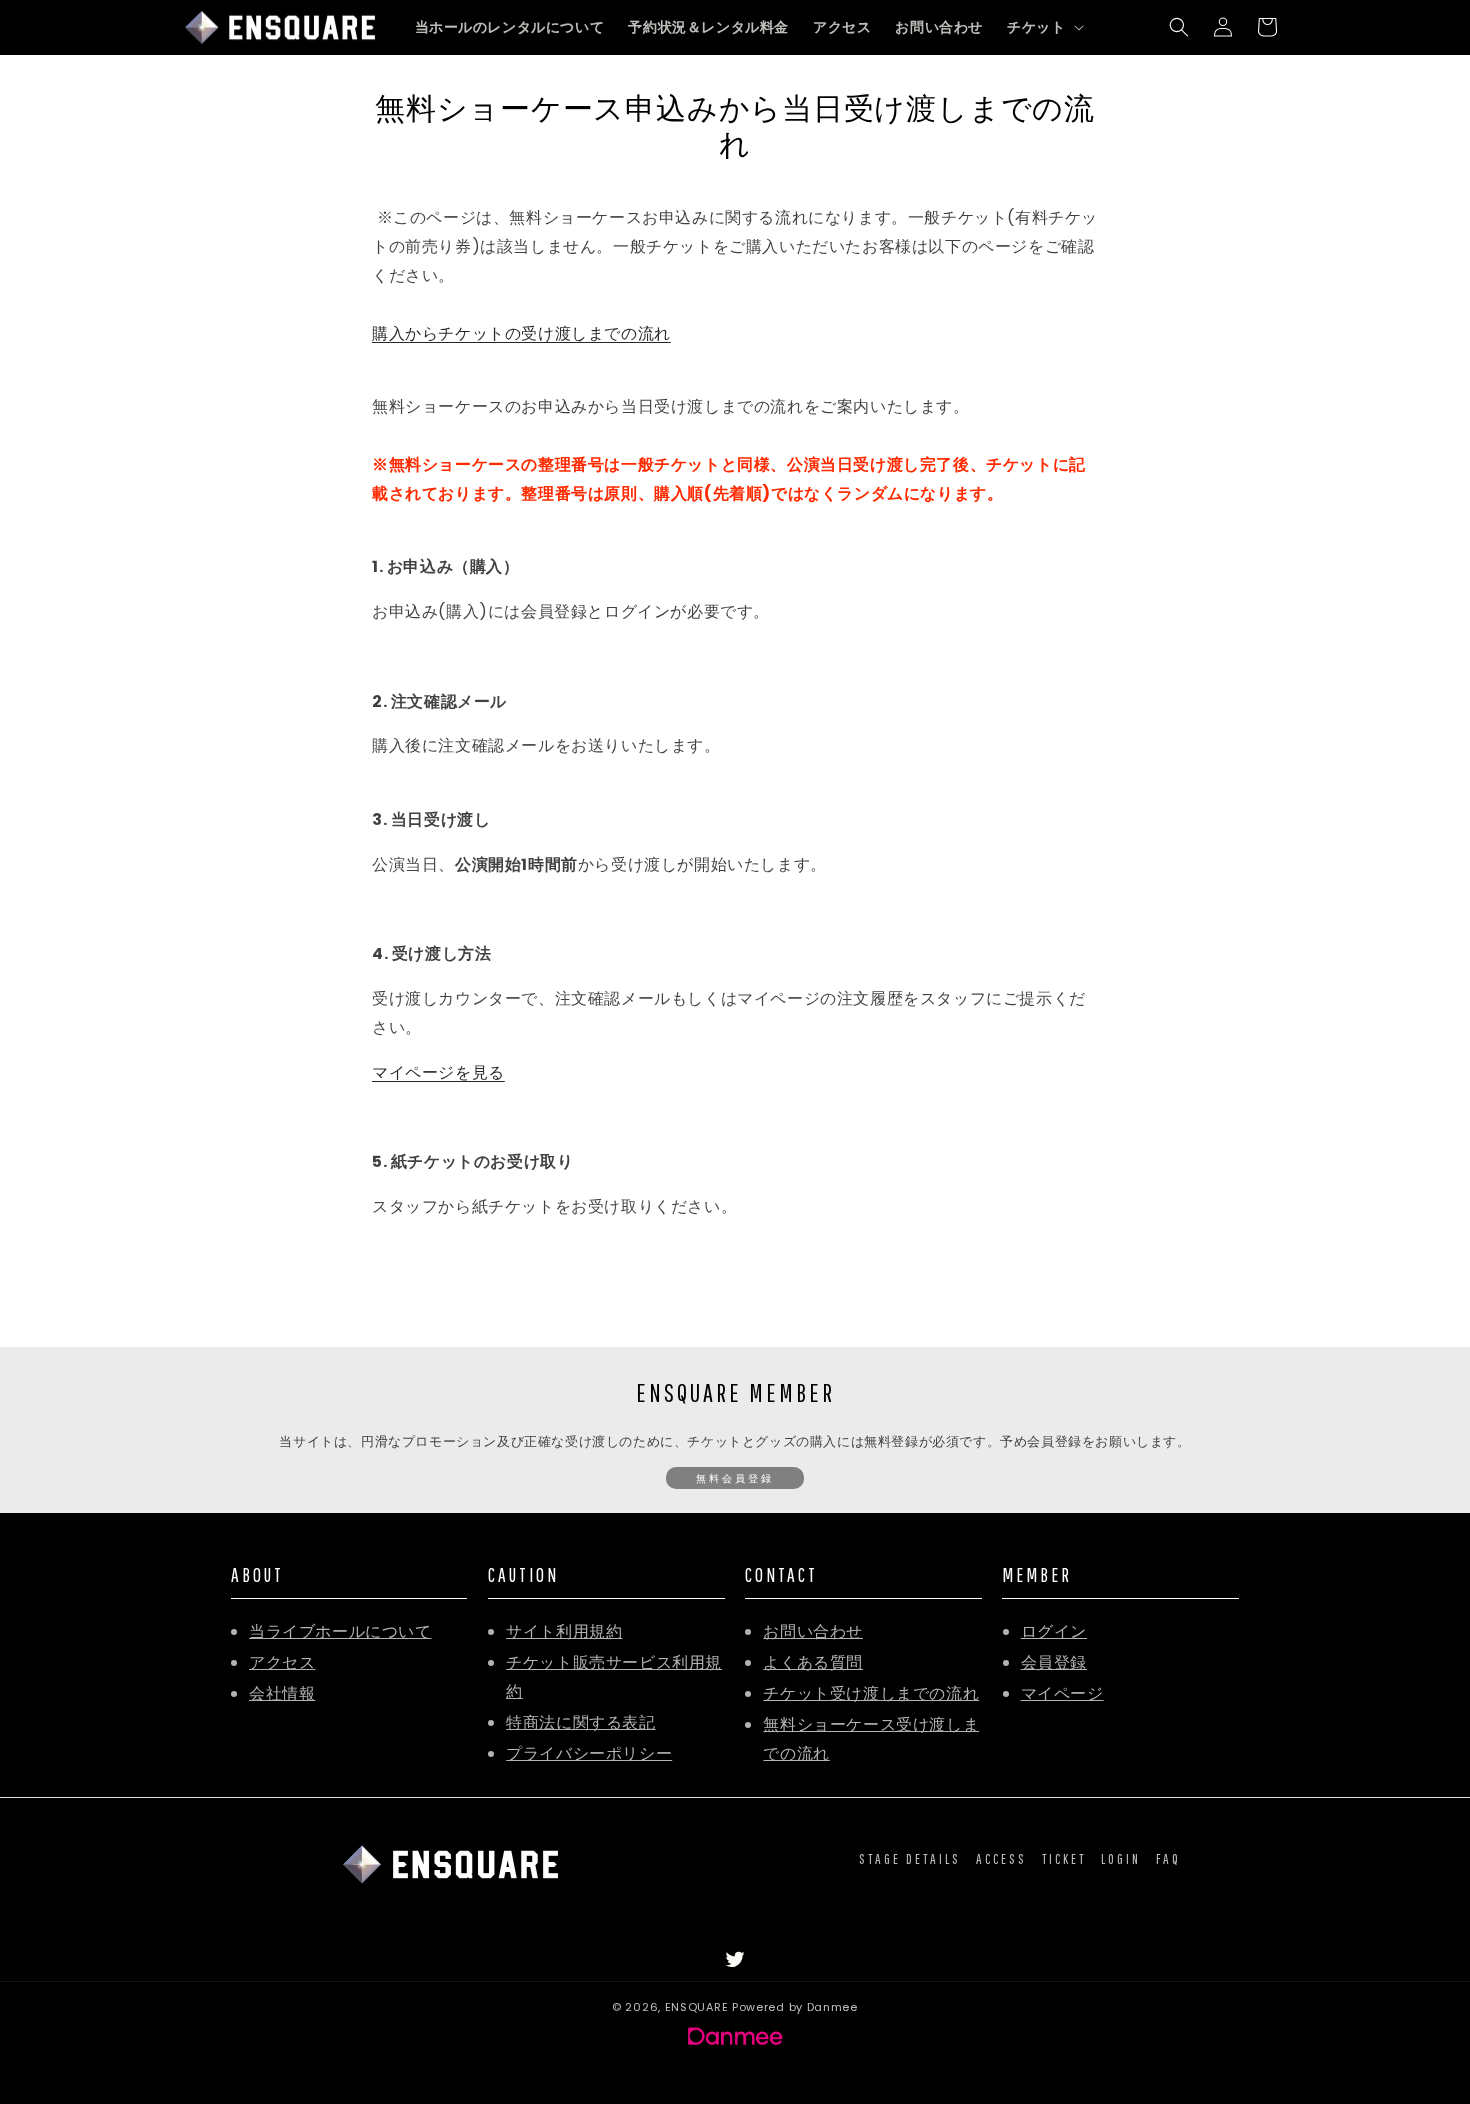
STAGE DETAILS (910, 1859)
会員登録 (1054, 1662)
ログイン (1054, 1631)
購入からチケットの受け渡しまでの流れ (521, 333)
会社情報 (282, 1693)
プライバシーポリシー (589, 1753)
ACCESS (1001, 1859)
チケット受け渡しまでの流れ (871, 1693)
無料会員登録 (735, 1478)
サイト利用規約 (564, 1631)
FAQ (1168, 1859)
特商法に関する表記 (580, 1722)
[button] (1043, 27)
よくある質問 (813, 1662)
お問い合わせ (813, 1631)
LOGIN (1121, 1859)
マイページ (1062, 1693)
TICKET (1064, 1859)
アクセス (282, 1662)
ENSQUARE (697, 2007)
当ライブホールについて (340, 1631)
